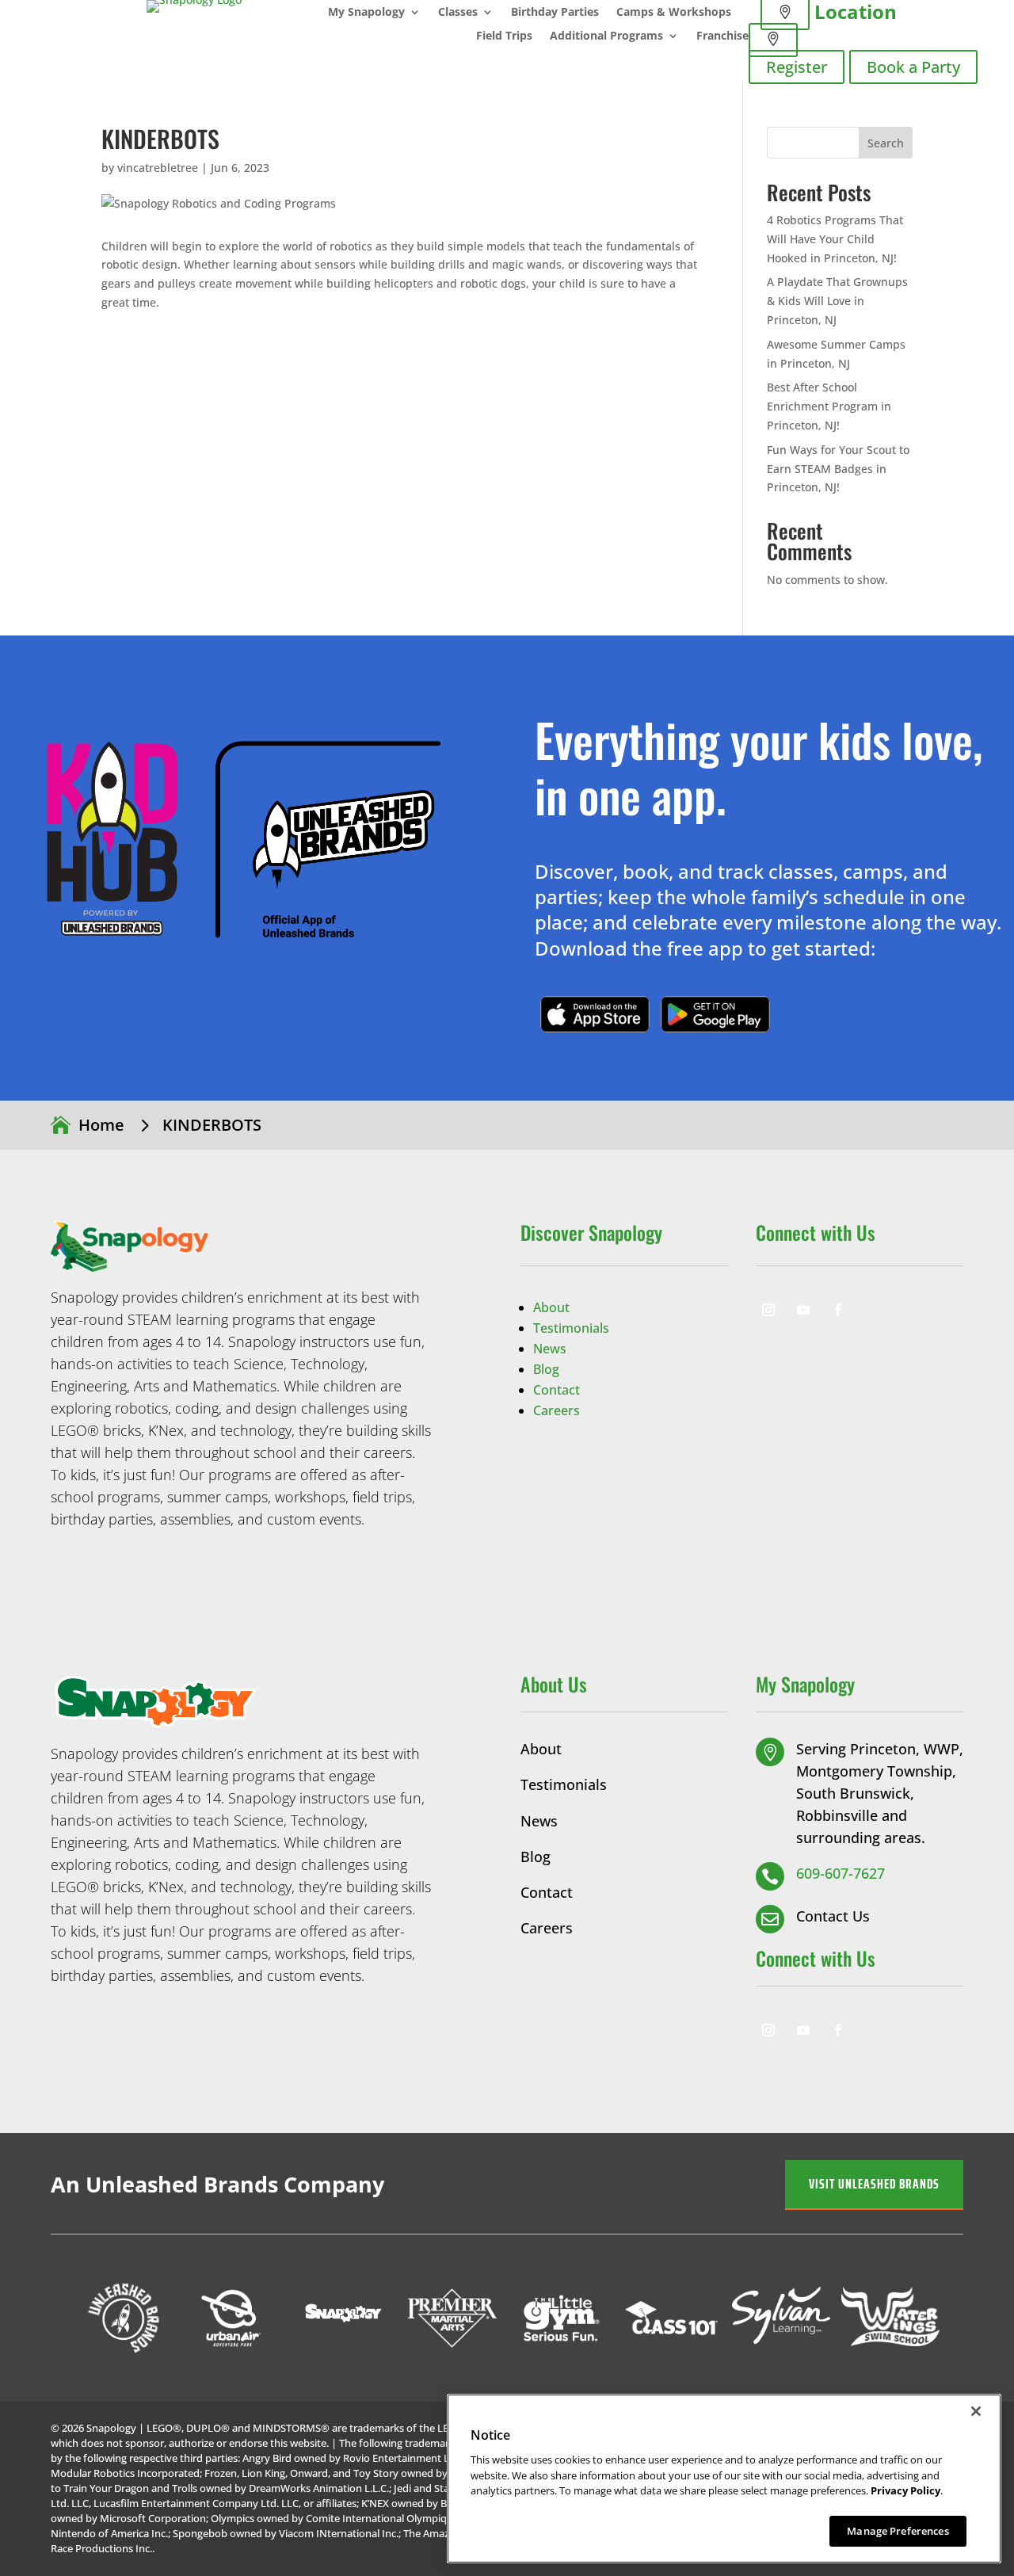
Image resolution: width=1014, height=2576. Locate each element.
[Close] (976, 2411)
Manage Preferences (898, 2530)
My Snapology (366, 13)
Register (797, 67)
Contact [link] (557, 1390)
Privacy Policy (905, 2490)
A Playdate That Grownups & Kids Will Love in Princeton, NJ (837, 301)
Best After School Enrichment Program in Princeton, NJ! (829, 406)
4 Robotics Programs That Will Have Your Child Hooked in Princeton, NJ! (835, 239)
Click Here (595, 1014)
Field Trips (504, 36)
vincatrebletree (158, 168)
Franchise (722, 36)
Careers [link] (557, 1410)
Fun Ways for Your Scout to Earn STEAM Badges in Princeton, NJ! (838, 469)
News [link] (550, 1349)
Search (886, 143)
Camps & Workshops (674, 13)
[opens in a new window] (768, 1310)
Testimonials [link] (571, 1328)
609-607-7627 (841, 1873)
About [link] (551, 1307)
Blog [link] (546, 1369)
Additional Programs (606, 36)
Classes (458, 13)
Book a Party (913, 67)
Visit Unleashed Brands (874, 2184)
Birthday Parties (555, 13)
